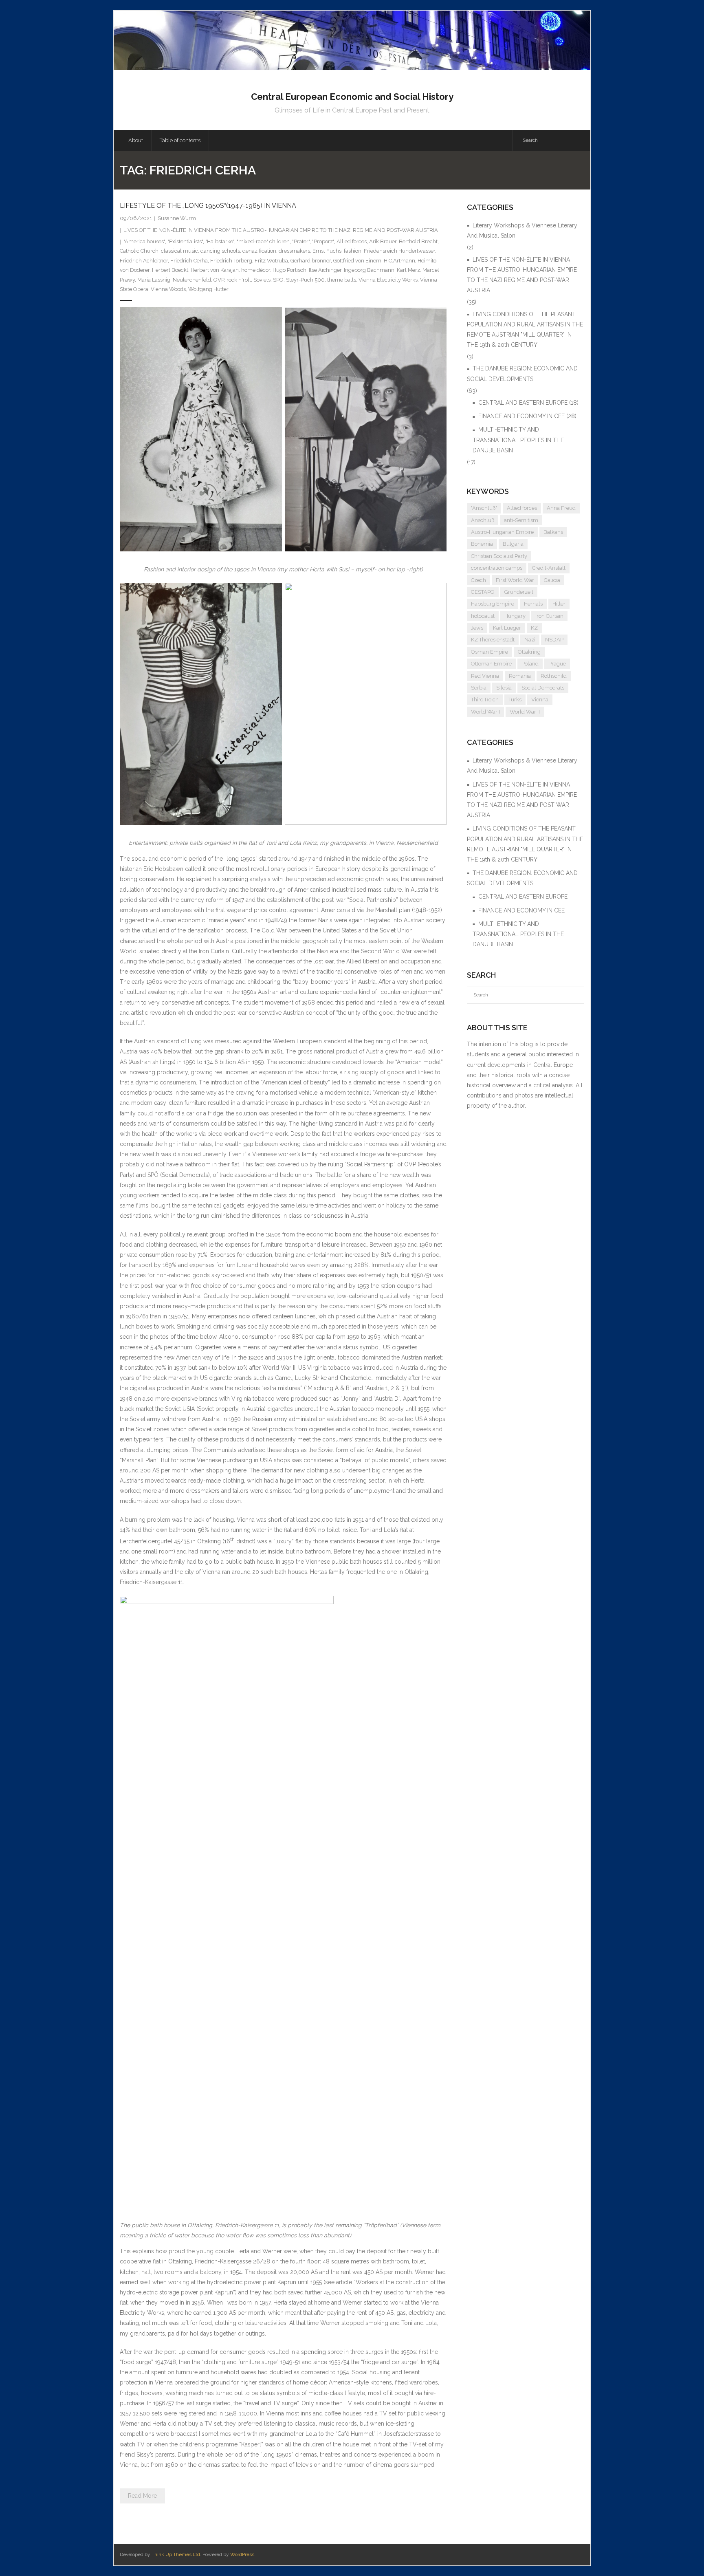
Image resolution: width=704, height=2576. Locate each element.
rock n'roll (239, 280)
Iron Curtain (549, 616)
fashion (353, 251)
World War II (525, 712)
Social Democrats (543, 688)
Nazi (530, 640)
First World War (515, 580)
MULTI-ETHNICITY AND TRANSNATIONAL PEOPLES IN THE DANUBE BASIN (518, 440)
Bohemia (482, 544)
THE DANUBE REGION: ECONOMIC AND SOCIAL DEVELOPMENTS (522, 374)
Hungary (515, 616)
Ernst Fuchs (327, 251)
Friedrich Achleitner (144, 261)
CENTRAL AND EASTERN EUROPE (523, 403)
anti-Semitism (521, 520)
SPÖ (278, 280)
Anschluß (483, 520)
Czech (478, 580)
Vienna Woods (168, 289)
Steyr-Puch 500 (305, 280)
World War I (485, 712)
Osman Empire (489, 652)
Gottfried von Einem (357, 261)
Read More (142, 2496)
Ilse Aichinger (325, 270)
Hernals (533, 604)
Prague (557, 664)
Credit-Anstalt (549, 568)
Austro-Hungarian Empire (502, 532)
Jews (477, 628)
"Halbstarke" (220, 241)
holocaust (483, 616)
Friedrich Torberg (231, 261)
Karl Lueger (507, 628)
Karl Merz (408, 270)
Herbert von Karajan (215, 270)
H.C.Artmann (399, 261)
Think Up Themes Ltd (176, 2554)
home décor (256, 270)
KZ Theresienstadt (493, 640)
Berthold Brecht (418, 241)
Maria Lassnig (154, 280)
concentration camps (497, 568)
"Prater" (301, 241)
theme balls (342, 280)
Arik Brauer (383, 241)
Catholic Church (139, 251)
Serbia (479, 688)
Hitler (559, 604)
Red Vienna (485, 676)
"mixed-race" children (263, 241)
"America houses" (144, 241)
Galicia (552, 580)
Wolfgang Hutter (208, 289)
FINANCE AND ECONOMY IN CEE (521, 416)
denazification (259, 251)
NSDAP (554, 640)
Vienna (540, 700)
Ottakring (529, 652)
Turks (515, 700)
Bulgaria (513, 544)
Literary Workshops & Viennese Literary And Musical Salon (522, 230)
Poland (530, 664)
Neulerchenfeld (192, 280)
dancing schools (220, 251)
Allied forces (352, 241)
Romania (520, 676)
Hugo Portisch (289, 270)
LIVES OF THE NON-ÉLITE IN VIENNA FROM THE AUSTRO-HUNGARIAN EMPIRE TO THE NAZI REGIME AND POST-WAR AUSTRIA (281, 230)
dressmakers (294, 251)
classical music (179, 251)
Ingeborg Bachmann (369, 270)
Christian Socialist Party (499, 556)
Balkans (553, 532)
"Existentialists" (185, 241)
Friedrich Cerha (189, 261)
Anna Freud (561, 508)
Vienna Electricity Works (388, 280)
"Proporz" (323, 241)
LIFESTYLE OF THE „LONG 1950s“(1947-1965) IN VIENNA (208, 206)
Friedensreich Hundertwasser (399, 251)
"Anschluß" (484, 508)
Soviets (262, 280)
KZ (534, 628)
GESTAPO (483, 592)
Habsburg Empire (493, 604)
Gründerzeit (519, 592)
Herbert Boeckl (170, 270)
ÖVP (219, 280)
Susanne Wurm (177, 218)
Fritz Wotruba (271, 261)
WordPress (242, 2554)
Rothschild (554, 676)
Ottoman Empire (491, 664)
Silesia (504, 688)
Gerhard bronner (311, 261)
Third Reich (485, 700)
